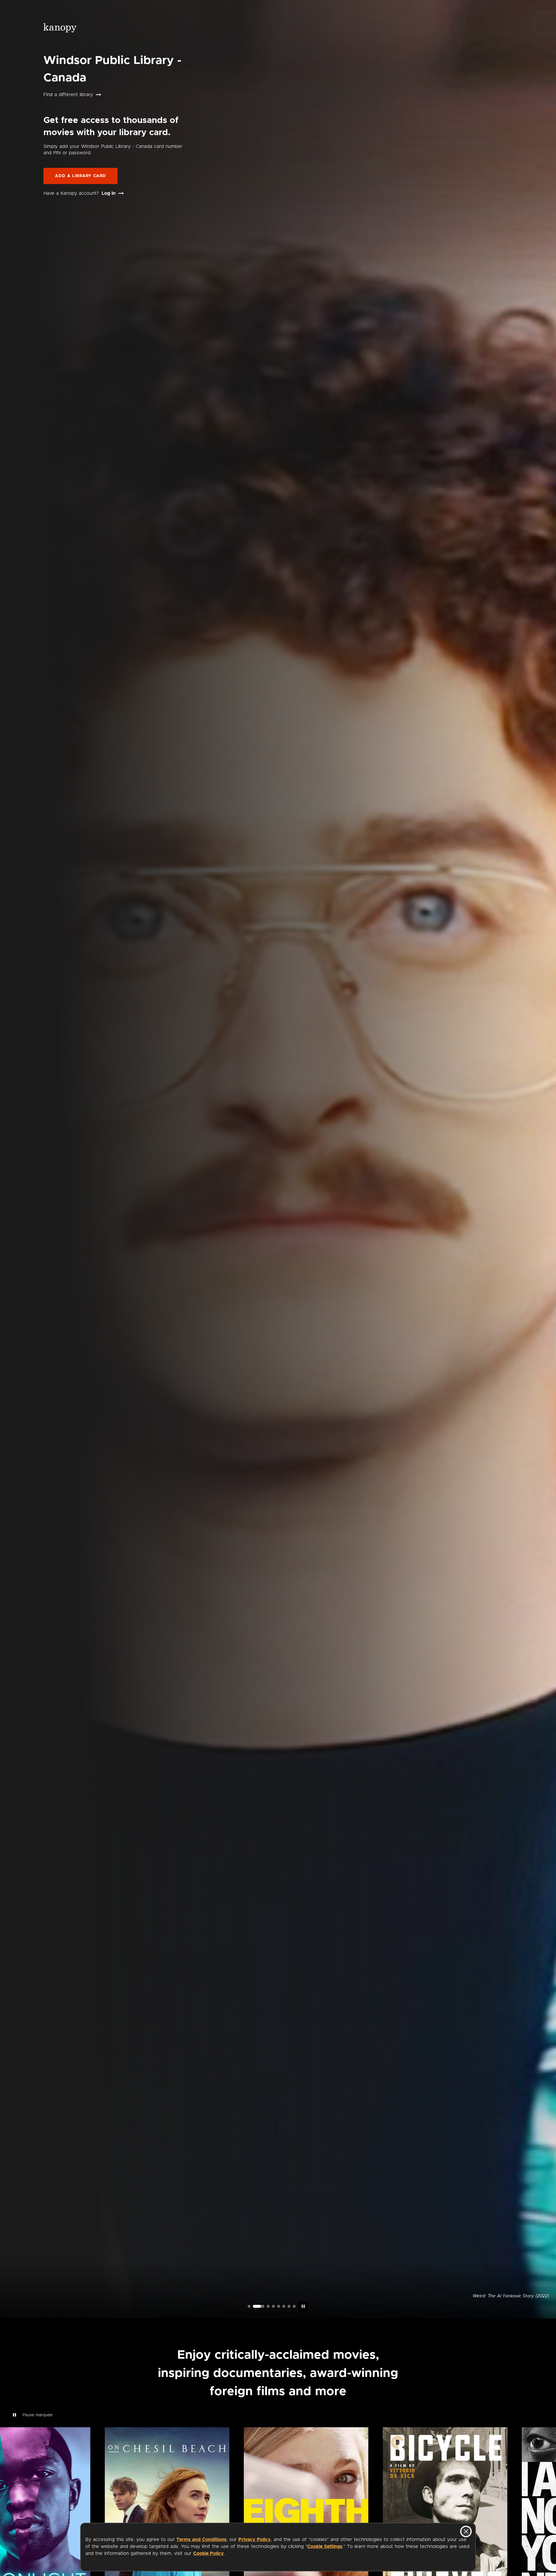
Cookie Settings (325, 2546)
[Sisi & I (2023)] (294, 2306)
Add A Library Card (81, 176)
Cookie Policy (209, 2553)
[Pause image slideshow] (303, 2306)
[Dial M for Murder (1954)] (284, 2306)
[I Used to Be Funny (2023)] (249, 2306)
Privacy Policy (255, 2540)
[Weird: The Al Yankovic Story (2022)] (254, 2306)
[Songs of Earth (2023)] (259, 2306)
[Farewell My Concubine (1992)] (289, 2306)
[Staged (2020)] (279, 2306)
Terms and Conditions (201, 2540)
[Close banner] (466, 2531)
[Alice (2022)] (269, 2306)
